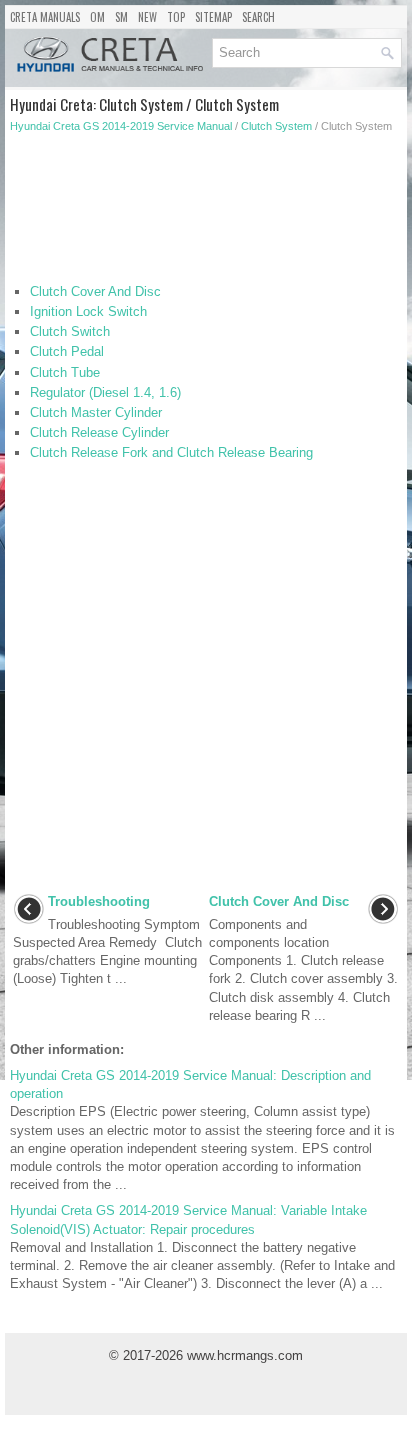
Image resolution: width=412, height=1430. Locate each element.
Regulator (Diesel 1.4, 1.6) (105, 392)
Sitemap (213, 17)
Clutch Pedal (67, 351)
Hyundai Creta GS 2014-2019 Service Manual (121, 126)
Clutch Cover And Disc (95, 291)
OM (97, 17)
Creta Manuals (45, 17)
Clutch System (276, 126)
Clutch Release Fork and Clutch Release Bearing (171, 452)
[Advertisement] (206, 213)
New (147, 17)
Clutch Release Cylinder (99, 432)
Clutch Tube (65, 372)
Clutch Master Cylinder (96, 412)
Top (176, 17)
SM (121, 17)
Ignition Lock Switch (88, 311)
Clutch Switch (70, 331)
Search (258, 17)
